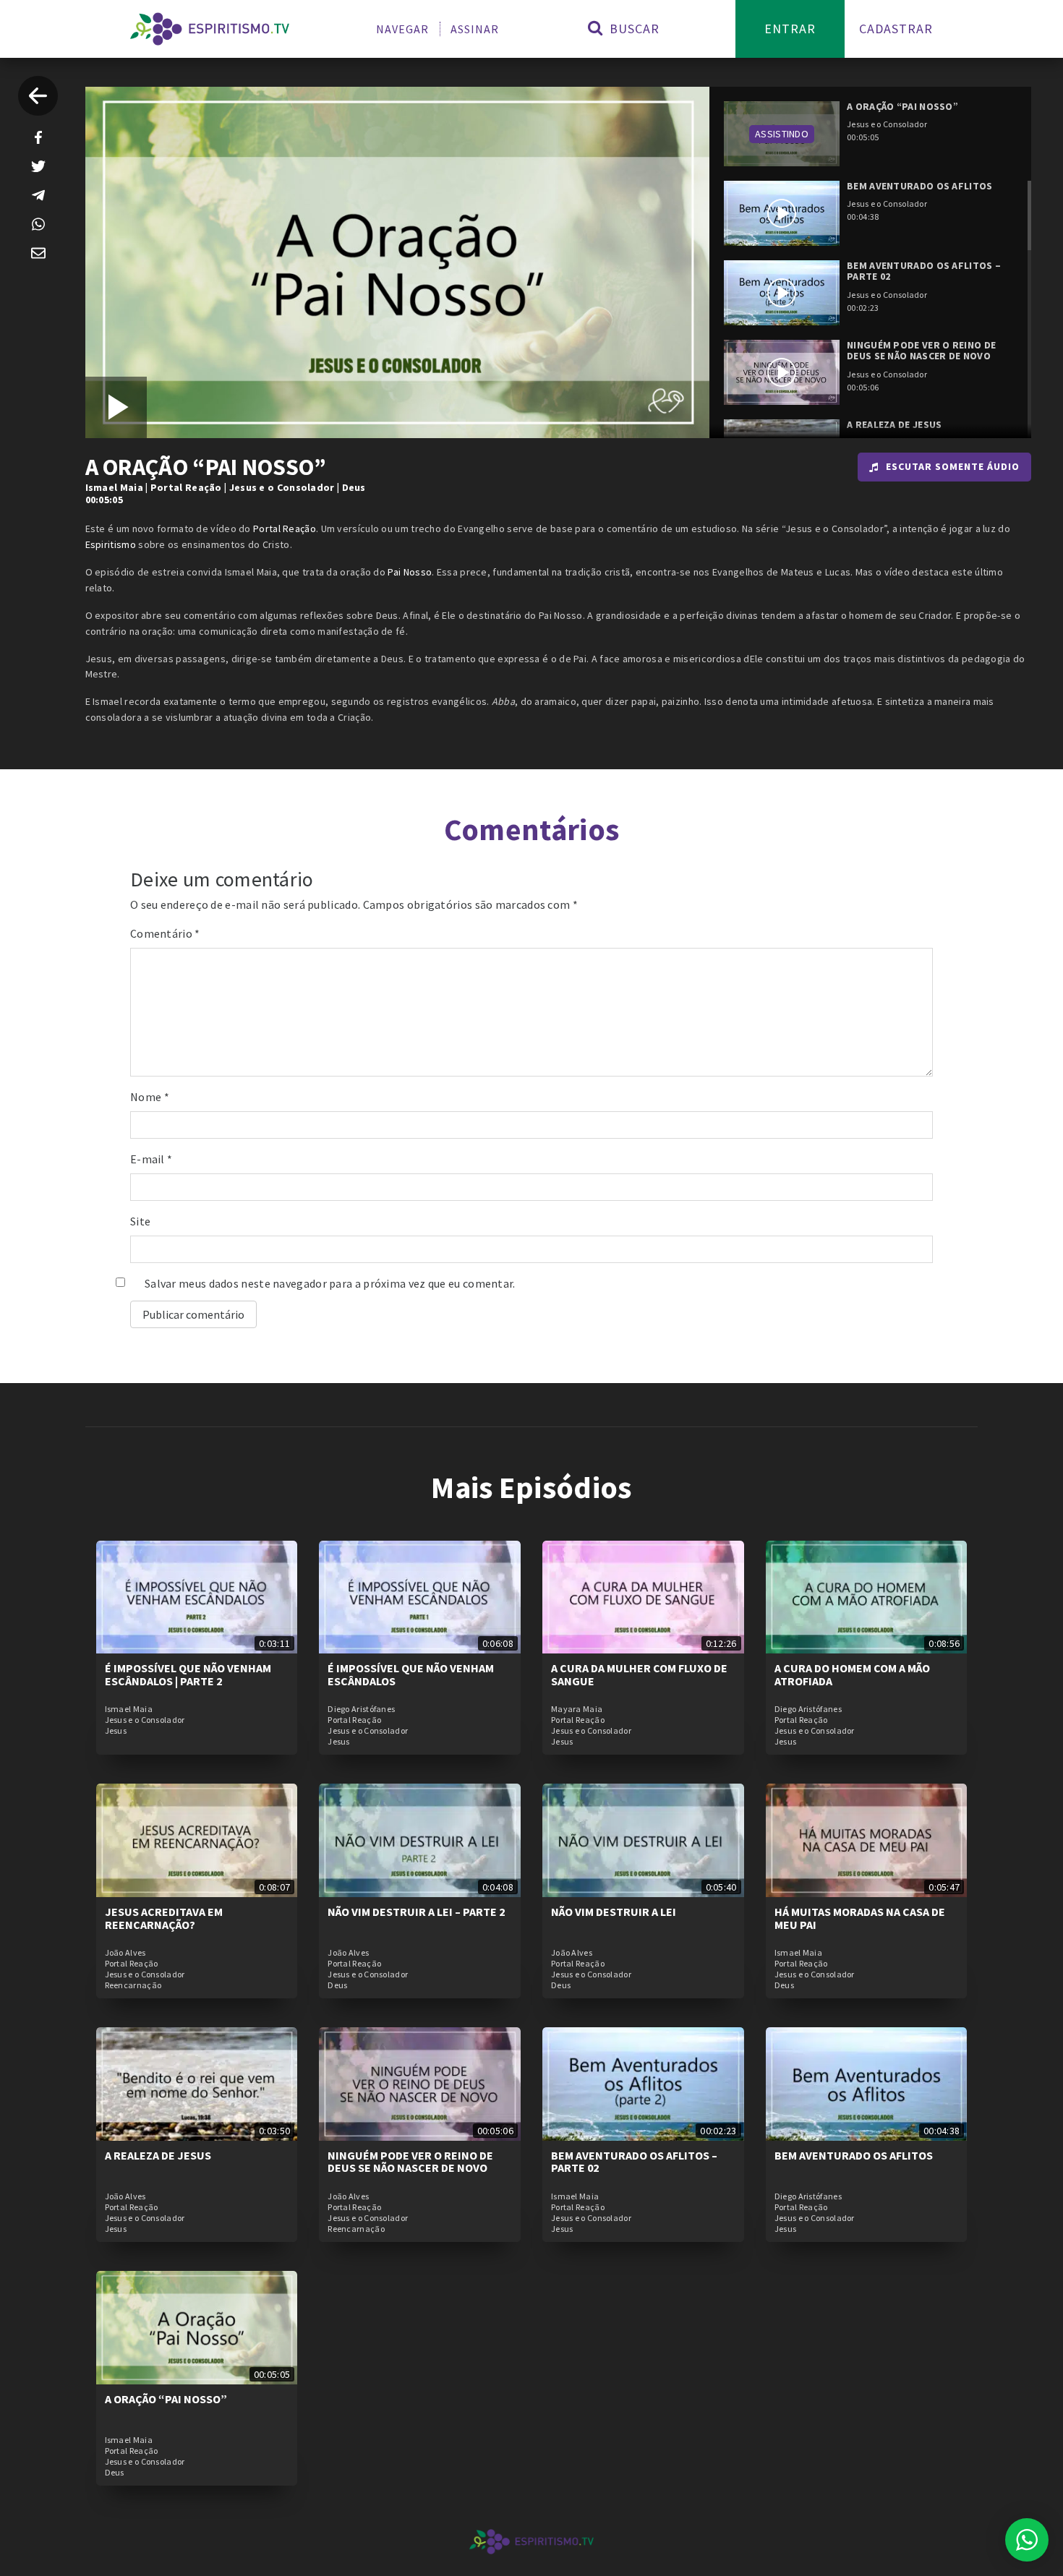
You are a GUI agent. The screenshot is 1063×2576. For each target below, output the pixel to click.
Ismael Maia (114, 487)
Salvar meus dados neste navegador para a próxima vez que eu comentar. (330, 1283)
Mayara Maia (577, 1709)
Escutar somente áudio (953, 466)
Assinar (475, 29)
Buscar (633, 29)
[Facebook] (38, 137)
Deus (354, 487)
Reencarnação (133, 1985)
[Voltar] (38, 96)
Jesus (116, 1731)
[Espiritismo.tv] (210, 29)
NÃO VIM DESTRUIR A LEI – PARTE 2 (416, 1912)
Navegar (402, 29)
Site (140, 1221)
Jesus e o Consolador (282, 487)
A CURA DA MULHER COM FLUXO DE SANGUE (639, 1674)
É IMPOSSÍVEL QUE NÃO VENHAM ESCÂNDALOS (411, 1674)
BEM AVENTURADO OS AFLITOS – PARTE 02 (634, 2162)
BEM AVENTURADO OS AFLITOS (854, 2155)
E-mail (151, 1159)
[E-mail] (38, 253)
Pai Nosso (410, 572)
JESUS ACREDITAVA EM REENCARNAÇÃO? (164, 1918)
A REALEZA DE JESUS (158, 2155)
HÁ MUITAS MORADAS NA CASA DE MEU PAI (860, 1918)
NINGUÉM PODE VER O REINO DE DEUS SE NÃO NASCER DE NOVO (410, 2162)
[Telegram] (38, 195)
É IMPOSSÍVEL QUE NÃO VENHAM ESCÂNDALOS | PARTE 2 (188, 1674)
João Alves (125, 1953)
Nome (150, 1097)
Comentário (165, 933)
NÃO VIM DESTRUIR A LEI (614, 1912)
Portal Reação (186, 487)
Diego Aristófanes (361, 1709)
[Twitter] (38, 166)
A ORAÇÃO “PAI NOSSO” (166, 2399)
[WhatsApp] (38, 224)
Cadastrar (896, 29)
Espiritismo (111, 544)
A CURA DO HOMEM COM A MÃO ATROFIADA (852, 1674)
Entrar (790, 29)
